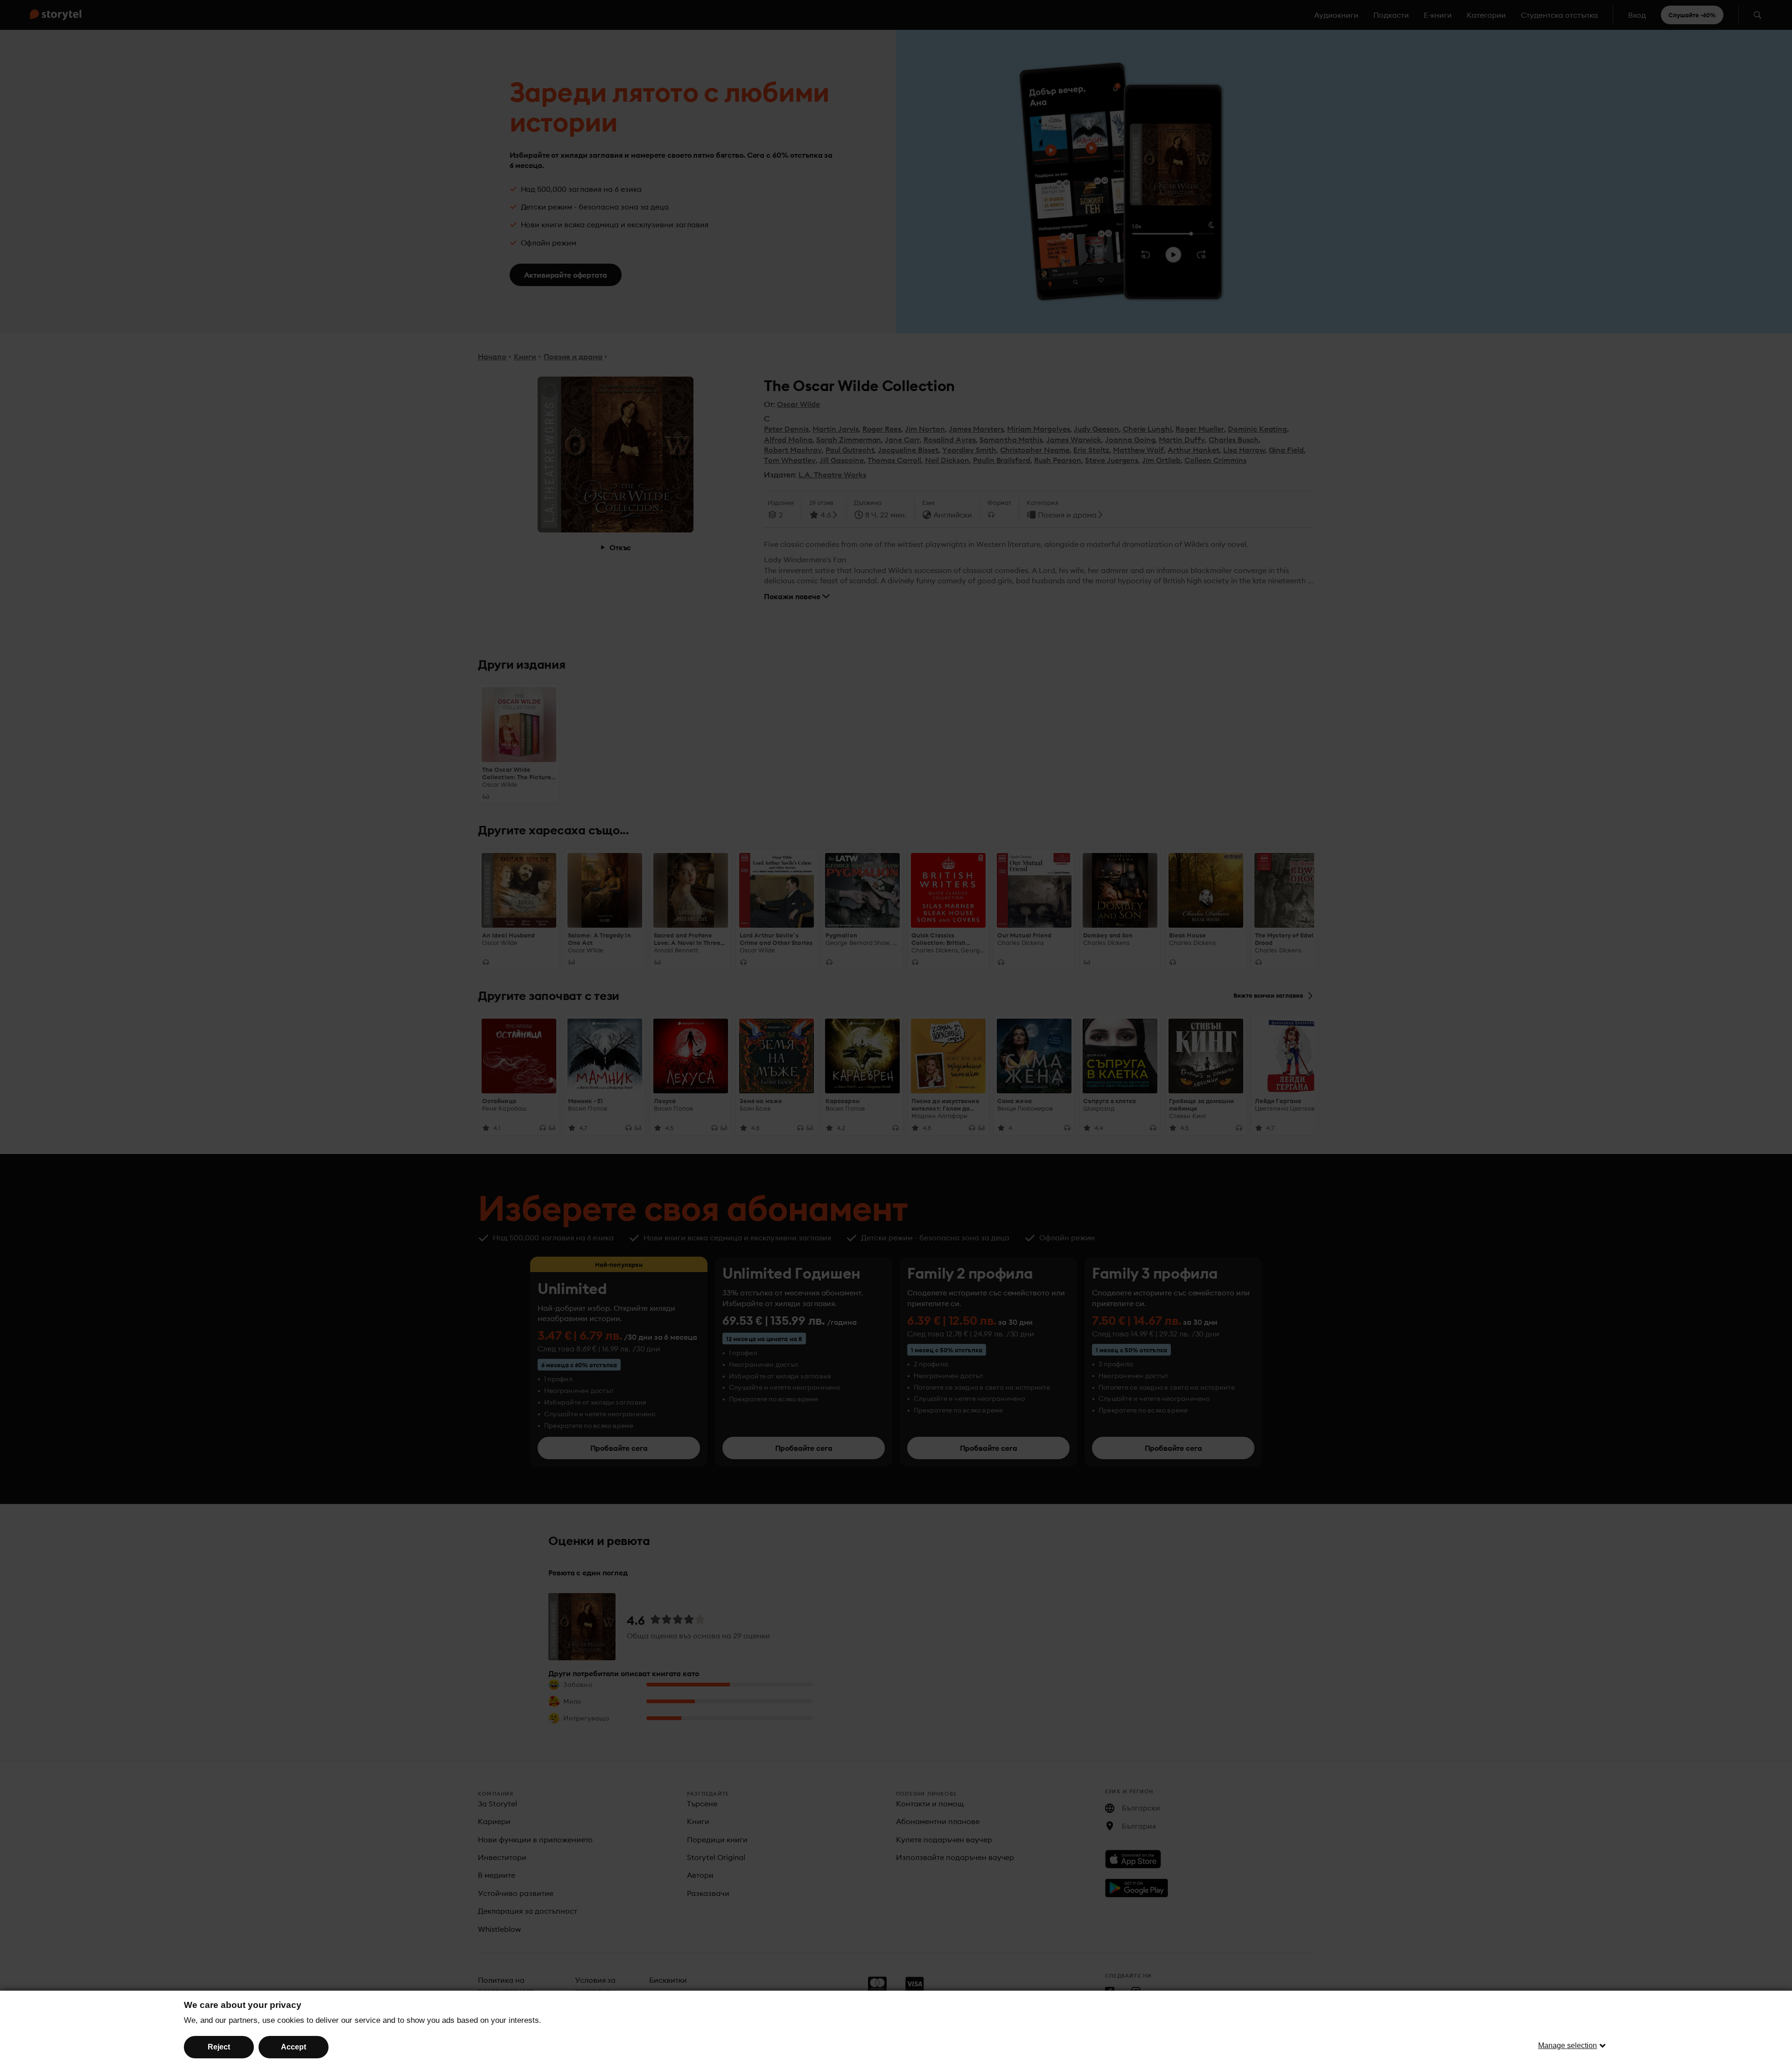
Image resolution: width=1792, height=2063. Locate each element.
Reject (219, 2047)
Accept (294, 2047)
